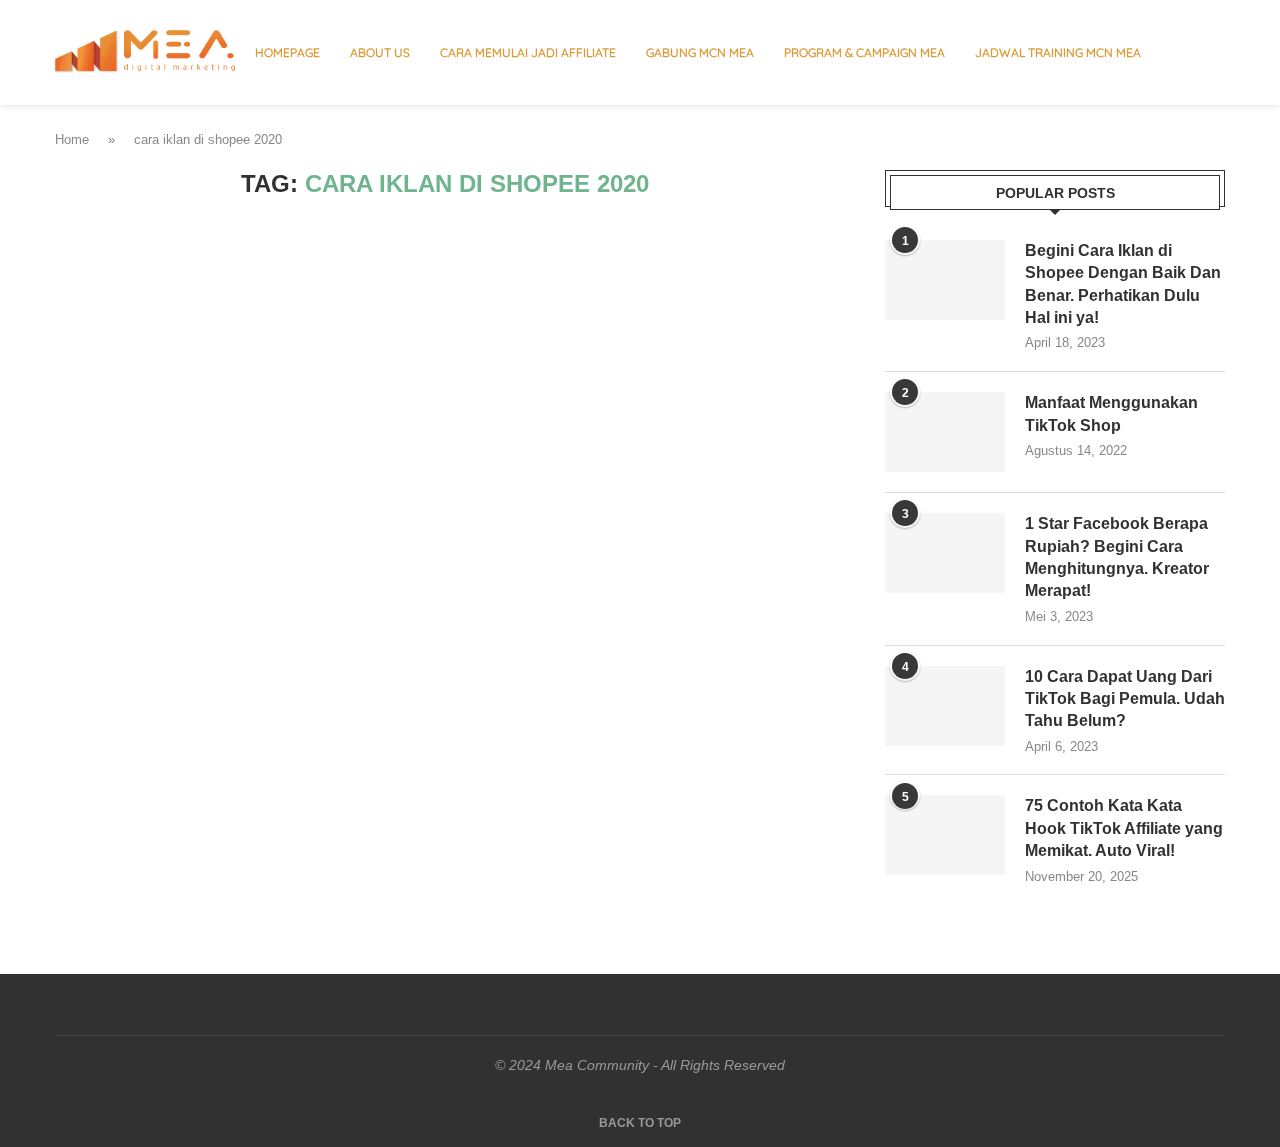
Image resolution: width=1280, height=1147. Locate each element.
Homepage (287, 52)
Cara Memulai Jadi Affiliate (528, 52)
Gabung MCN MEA (700, 52)
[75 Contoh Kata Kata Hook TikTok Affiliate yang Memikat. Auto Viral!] (945, 835)
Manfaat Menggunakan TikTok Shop (1111, 413)
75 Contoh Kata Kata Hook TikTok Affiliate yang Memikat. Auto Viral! (1124, 828)
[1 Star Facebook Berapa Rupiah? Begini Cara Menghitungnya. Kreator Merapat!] (945, 553)
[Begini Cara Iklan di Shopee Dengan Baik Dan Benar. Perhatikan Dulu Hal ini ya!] (945, 280)
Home (72, 139)
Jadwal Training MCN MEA (1058, 52)
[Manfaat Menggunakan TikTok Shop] (945, 432)
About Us (380, 52)
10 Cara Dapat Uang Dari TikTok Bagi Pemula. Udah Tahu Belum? (1125, 699)
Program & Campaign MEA (864, 52)
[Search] (1215, 53)
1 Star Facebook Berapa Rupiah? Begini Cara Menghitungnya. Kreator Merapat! (1117, 557)
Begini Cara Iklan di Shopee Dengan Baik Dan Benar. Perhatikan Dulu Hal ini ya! (1123, 284)
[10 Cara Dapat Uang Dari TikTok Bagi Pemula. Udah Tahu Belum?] (945, 706)
